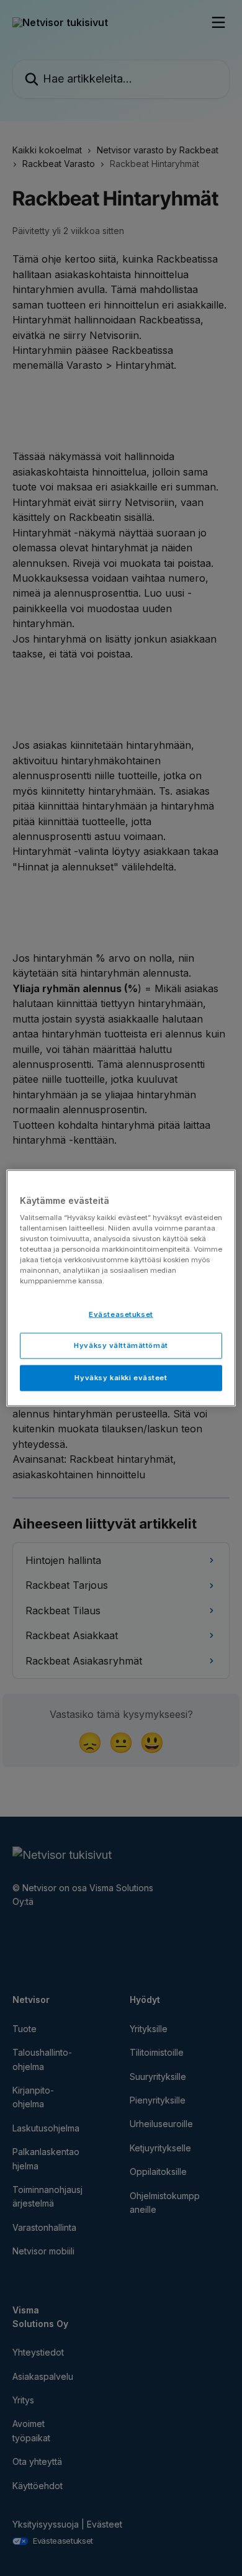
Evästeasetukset (121, 1314)
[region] (121, 1288)
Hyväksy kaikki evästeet (121, 1378)
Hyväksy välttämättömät (121, 1345)
